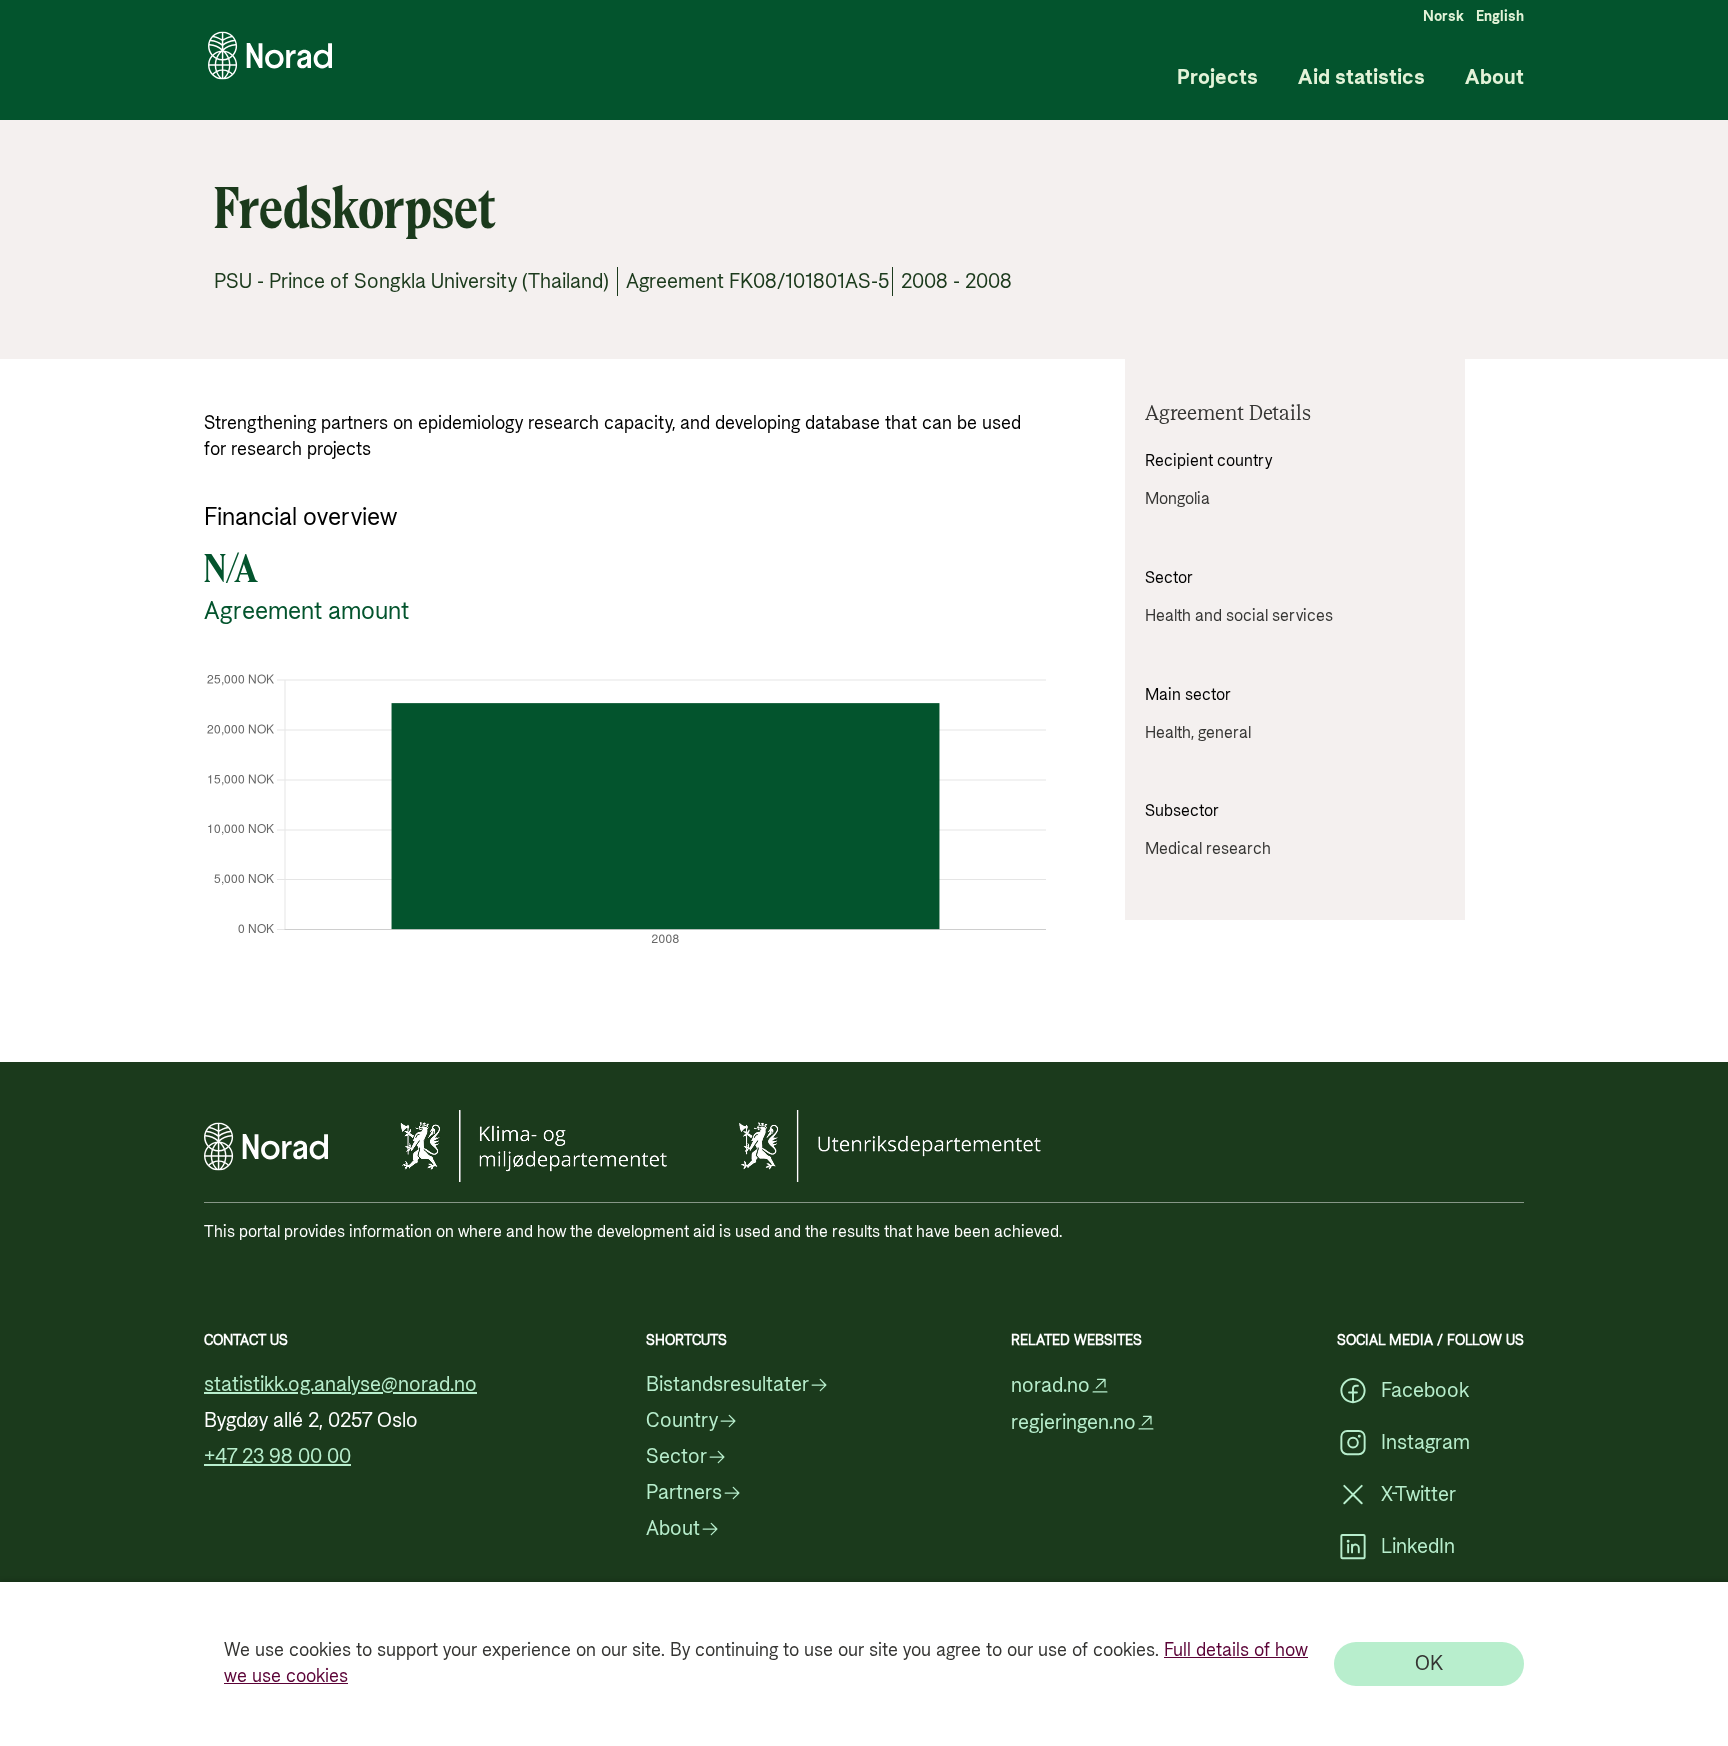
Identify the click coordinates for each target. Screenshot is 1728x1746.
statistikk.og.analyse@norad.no (340, 1385)
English (1500, 17)
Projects (1217, 78)
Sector (676, 1457)
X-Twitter (1418, 1495)
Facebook (1425, 1391)
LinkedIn (1418, 1547)
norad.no (1050, 1385)
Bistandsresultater (727, 1385)
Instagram (1425, 1443)
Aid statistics (1361, 78)
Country (682, 1421)
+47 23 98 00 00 (277, 1457)
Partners (684, 1493)
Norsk (1443, 17)
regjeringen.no (1073, 1422)
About (1494, 78)
